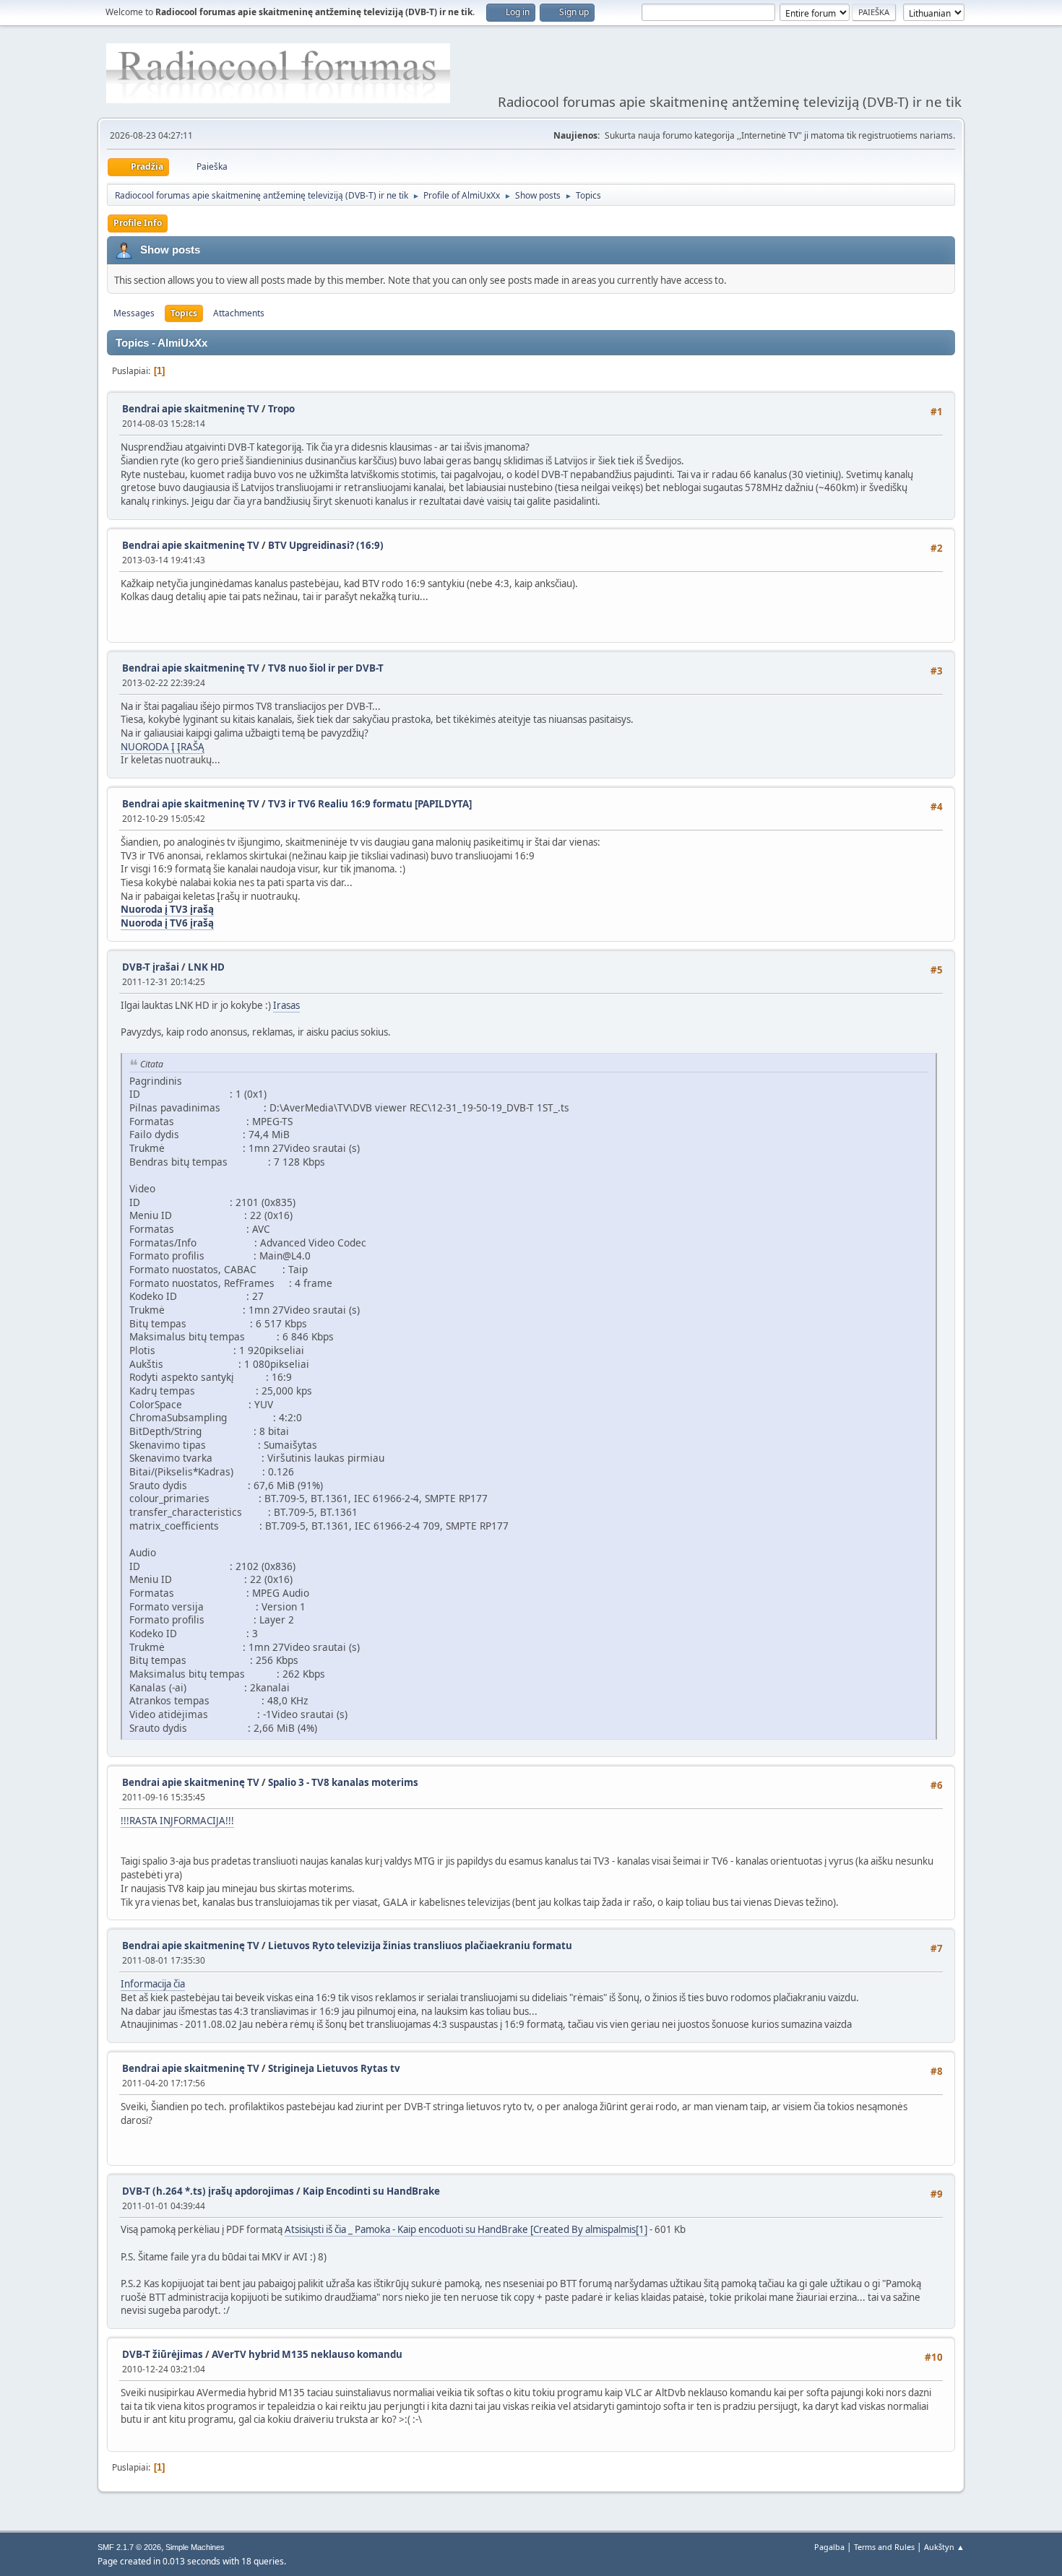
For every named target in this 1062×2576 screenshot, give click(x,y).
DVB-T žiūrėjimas (164, 2354)
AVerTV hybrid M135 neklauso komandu (307, 2354)
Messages (134, 313)
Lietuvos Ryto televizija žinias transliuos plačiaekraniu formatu (420, 1946)
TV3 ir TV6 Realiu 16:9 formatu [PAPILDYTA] (370, 804)
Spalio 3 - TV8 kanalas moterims (343, 1782)
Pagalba (829, 2547)
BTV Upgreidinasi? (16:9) (326, 545)
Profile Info (138, 223)
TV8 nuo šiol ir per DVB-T (326, 668)
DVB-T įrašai (151, 967)
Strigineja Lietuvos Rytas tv (334, 2068)
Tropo (281, 409)
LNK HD (206, 967)
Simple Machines (195, 2547)
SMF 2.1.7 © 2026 (129, 2547)
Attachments (239, 313)
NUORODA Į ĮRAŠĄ (163, 747)
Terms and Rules (884, 2547)
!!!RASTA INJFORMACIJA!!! (177, 1821)
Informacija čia (153, 1984)
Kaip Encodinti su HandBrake (371, 2191)
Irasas (286, 1005)
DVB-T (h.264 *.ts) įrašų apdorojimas (208, 2191)
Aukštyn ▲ (944, 2547)
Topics (184, 313)
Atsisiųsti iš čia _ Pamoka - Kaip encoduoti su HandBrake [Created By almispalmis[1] (466, 2229)
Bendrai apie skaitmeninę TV (191, 409)
